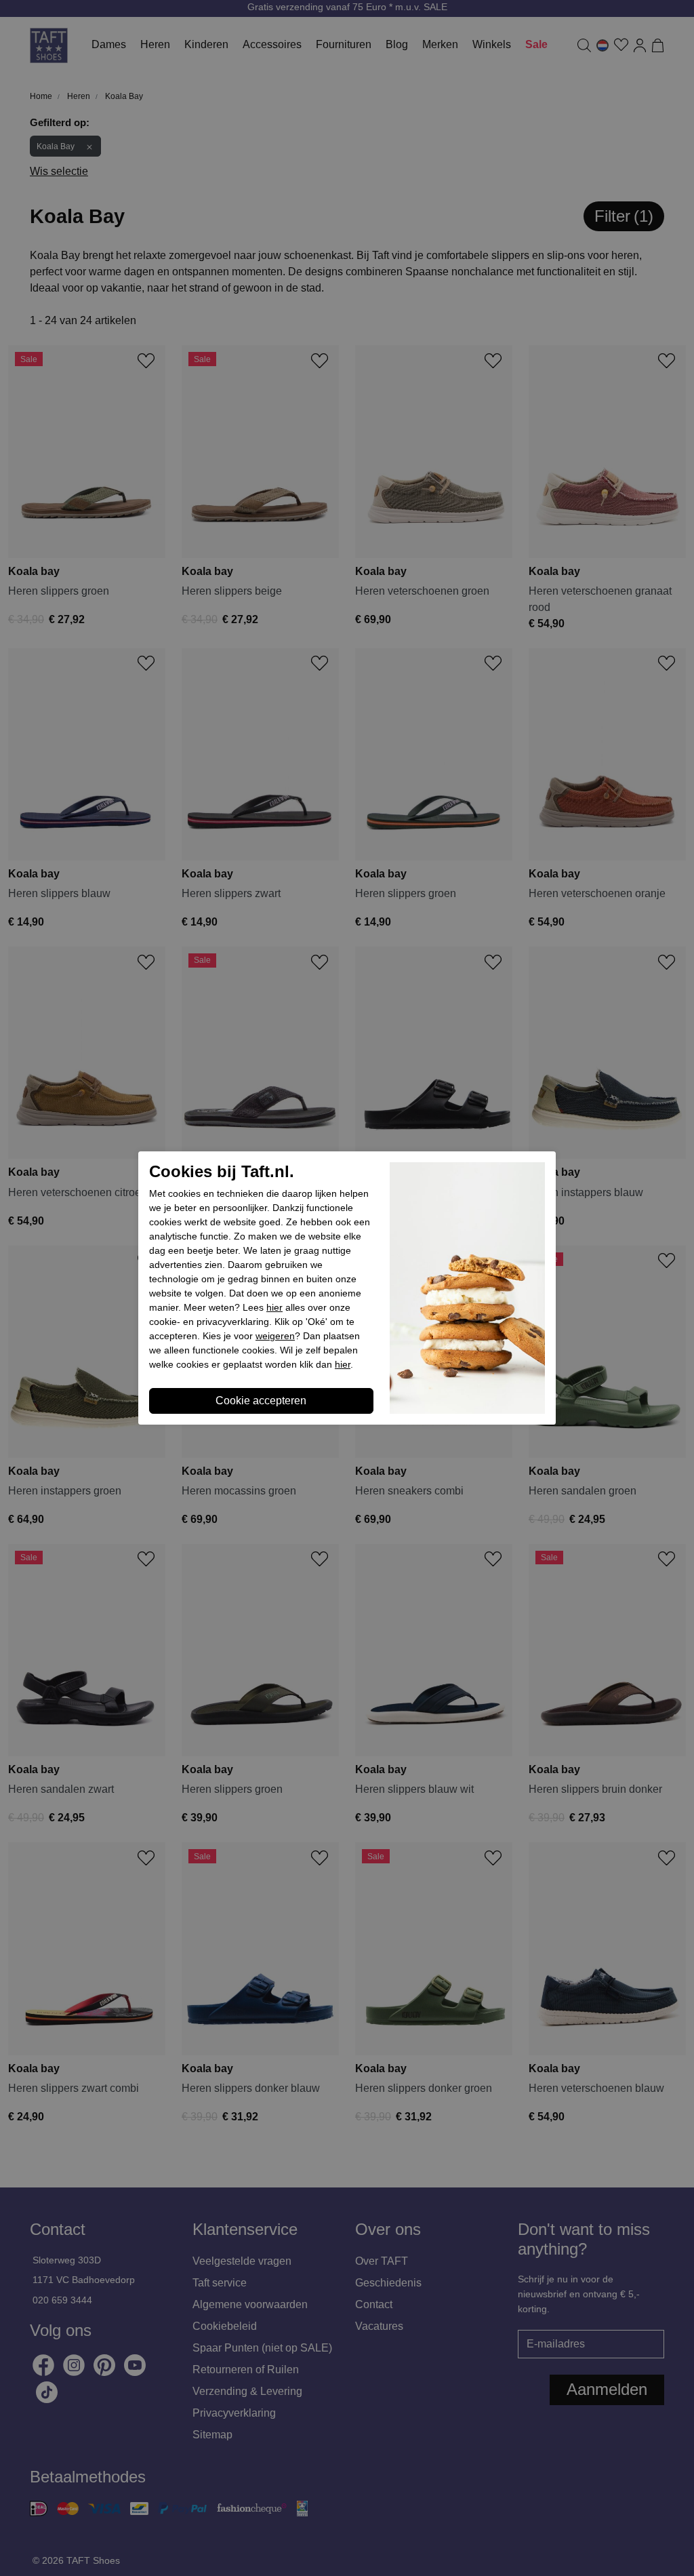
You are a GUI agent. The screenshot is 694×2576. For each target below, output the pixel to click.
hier (274, 1307)
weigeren (275, 1336)
